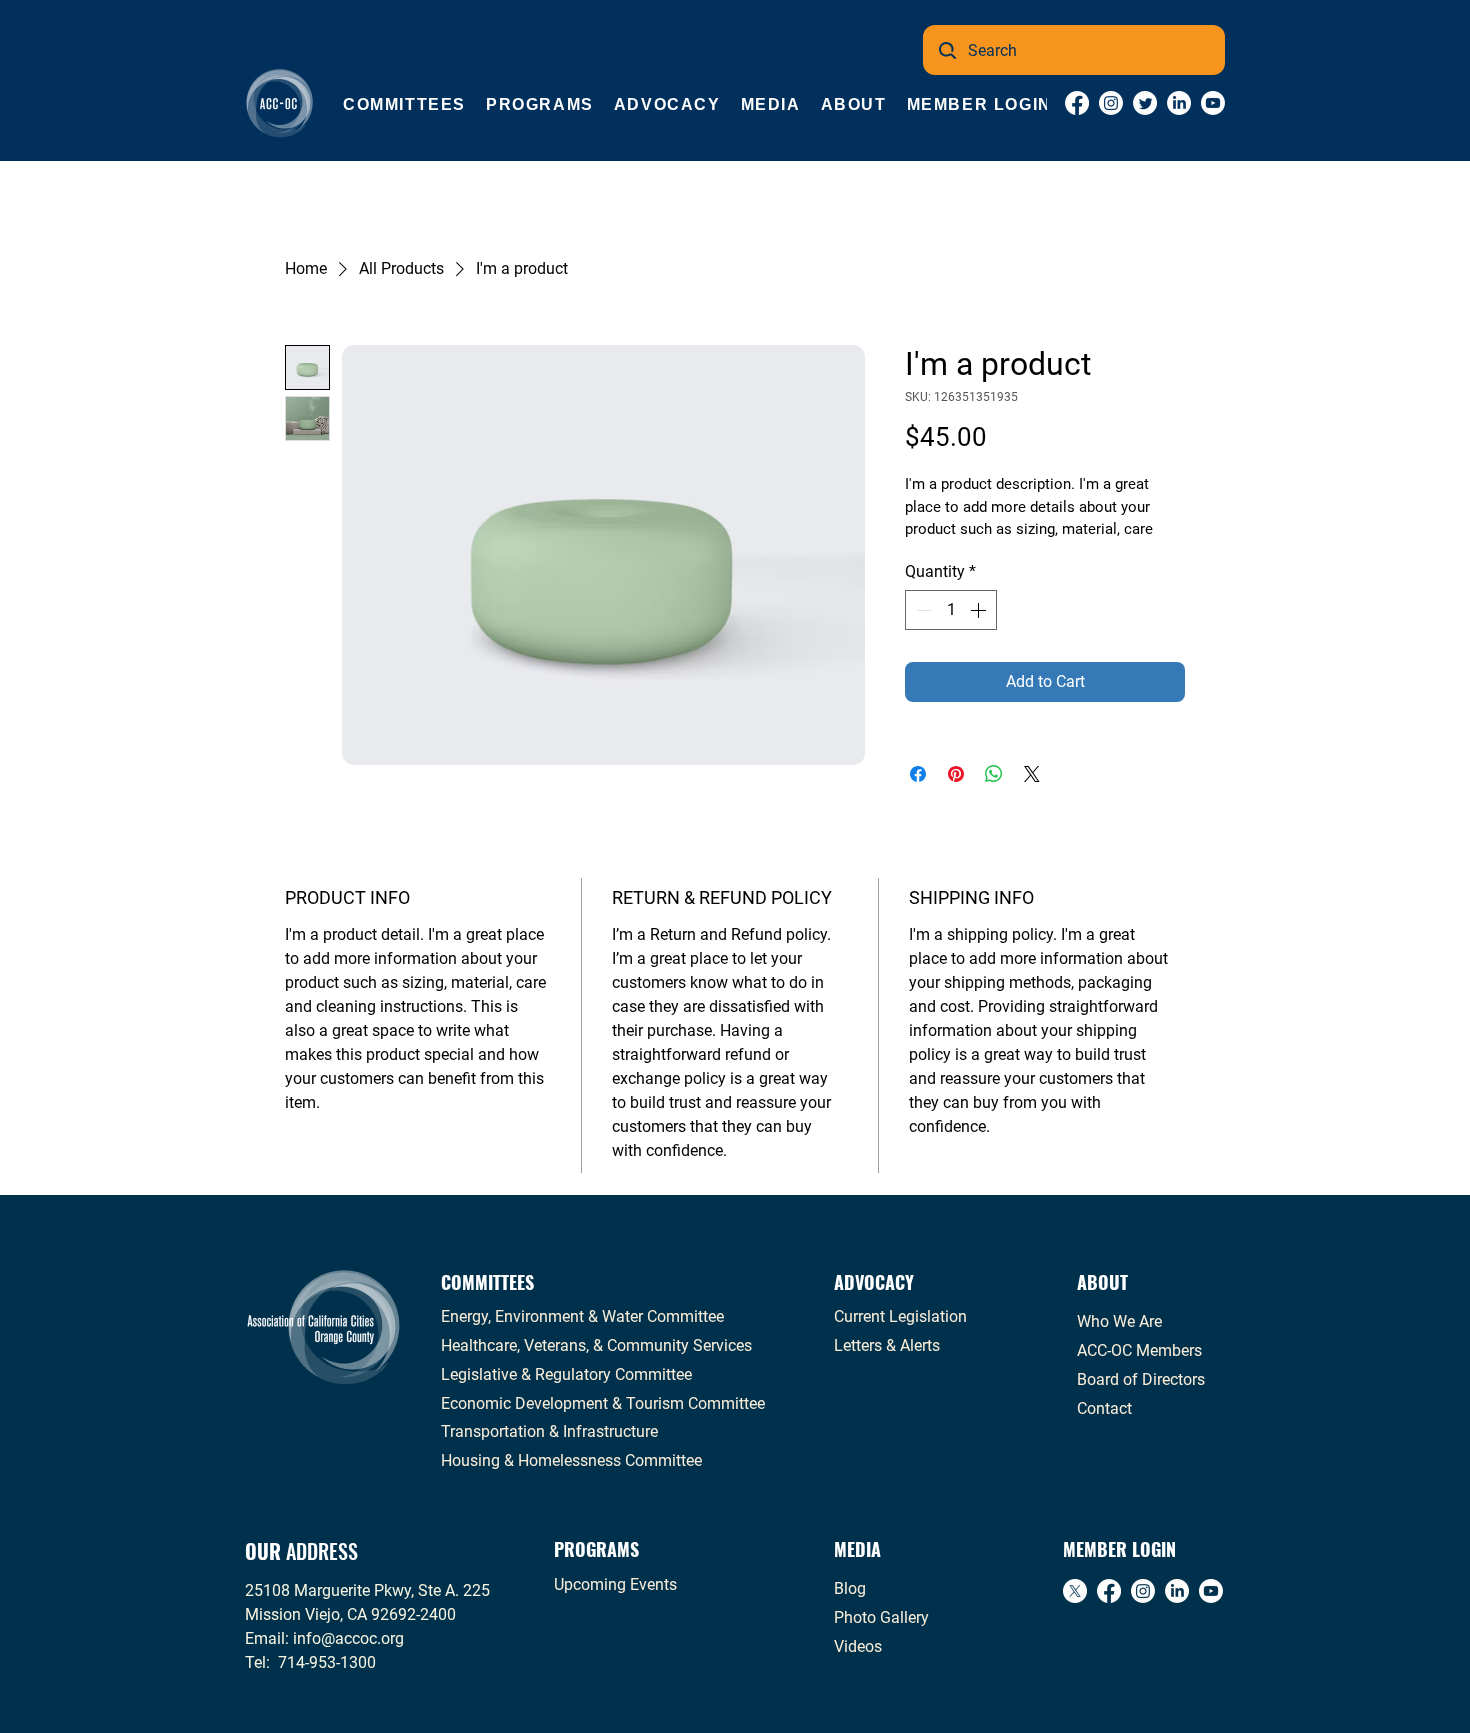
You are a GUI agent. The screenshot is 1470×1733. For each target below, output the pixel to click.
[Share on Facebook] (918, 774)
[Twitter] (1145, 103)
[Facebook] (1077, 103)
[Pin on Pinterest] (956, 774)
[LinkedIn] (1179, 103)
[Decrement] (922, 610)
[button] (404, 104)
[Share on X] (1032, 774)
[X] (1075, 1591)
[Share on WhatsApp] (994, 774)
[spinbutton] (951, 610)
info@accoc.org (348, 1638)
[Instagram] (1111, 103)
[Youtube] (1213, 103)
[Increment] (980, 610)
